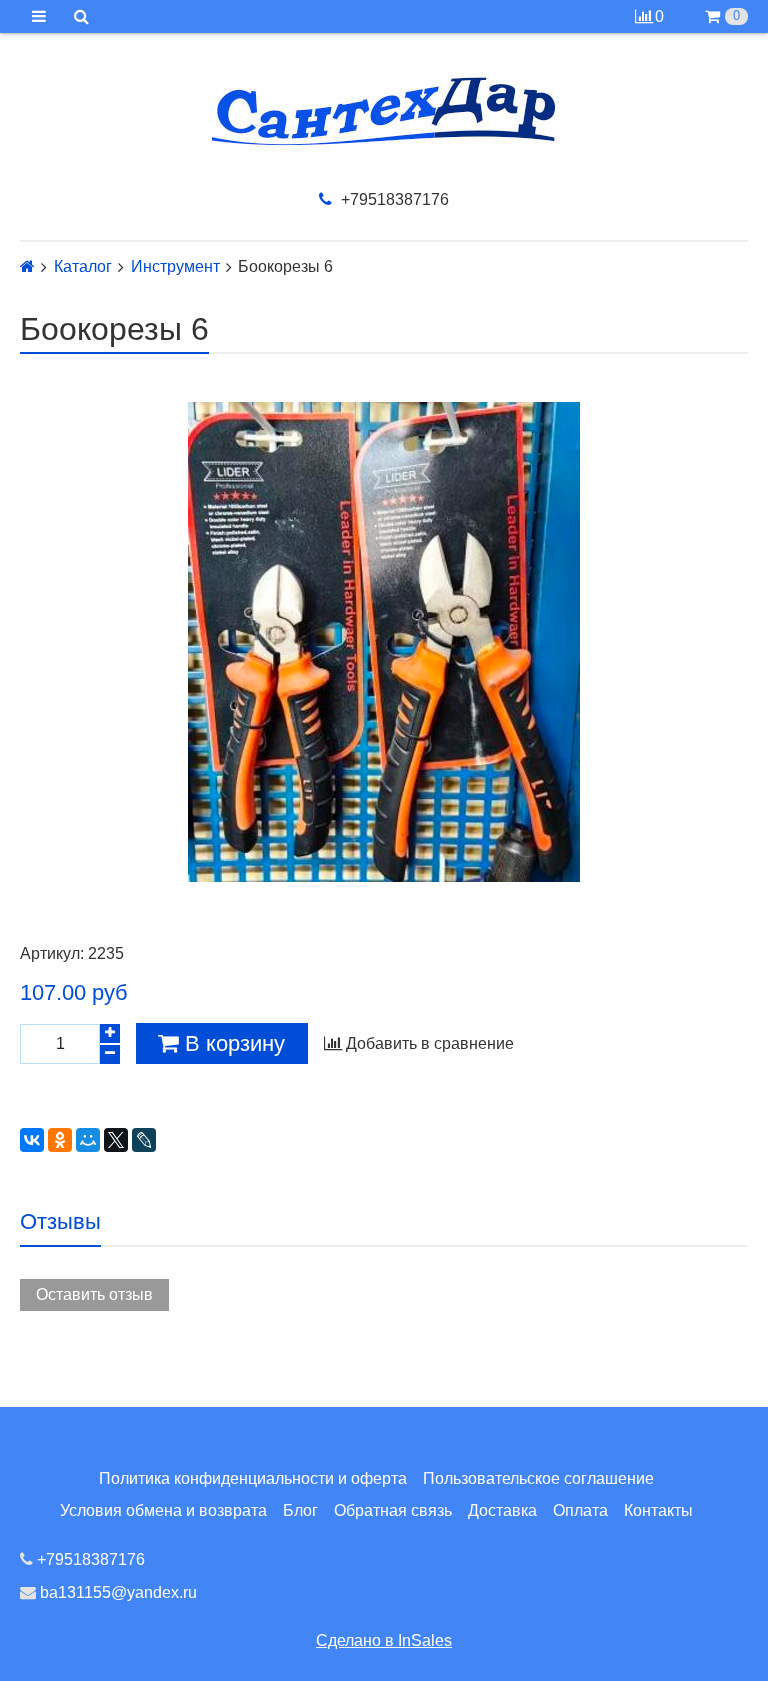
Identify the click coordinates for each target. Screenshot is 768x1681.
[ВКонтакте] (32, 1140)
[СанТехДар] (384, 111)
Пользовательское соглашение (538, 1478)
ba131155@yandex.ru (116, 1592)
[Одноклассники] (60, 1140)
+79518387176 (393, 199)
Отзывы (60, 1221)
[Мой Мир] (88, 1140)
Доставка (502, 1510)
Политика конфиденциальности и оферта (253, 1478)
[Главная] (27, 266)
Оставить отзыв (94, 1294)
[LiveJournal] (144, 1140)
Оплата (580, 1510)
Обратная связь (393, 1510)
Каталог (83, 267)
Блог (300, 1510)
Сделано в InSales (384, 1640)
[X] (116, 1140)
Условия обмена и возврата (163, 1510)
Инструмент (175, 267)
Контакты (658, 1510)
